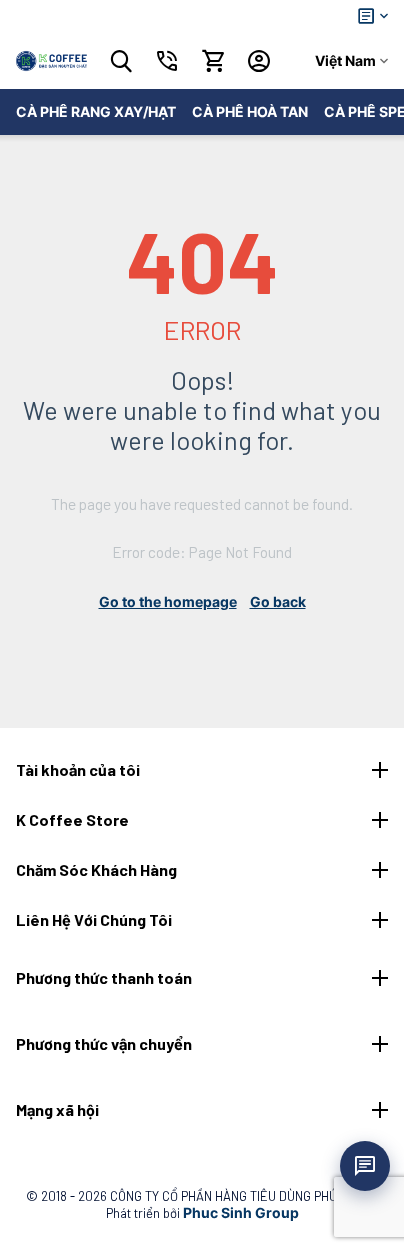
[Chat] (365, 1166)
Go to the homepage (168, 601)
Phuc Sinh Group (241, 1212)
